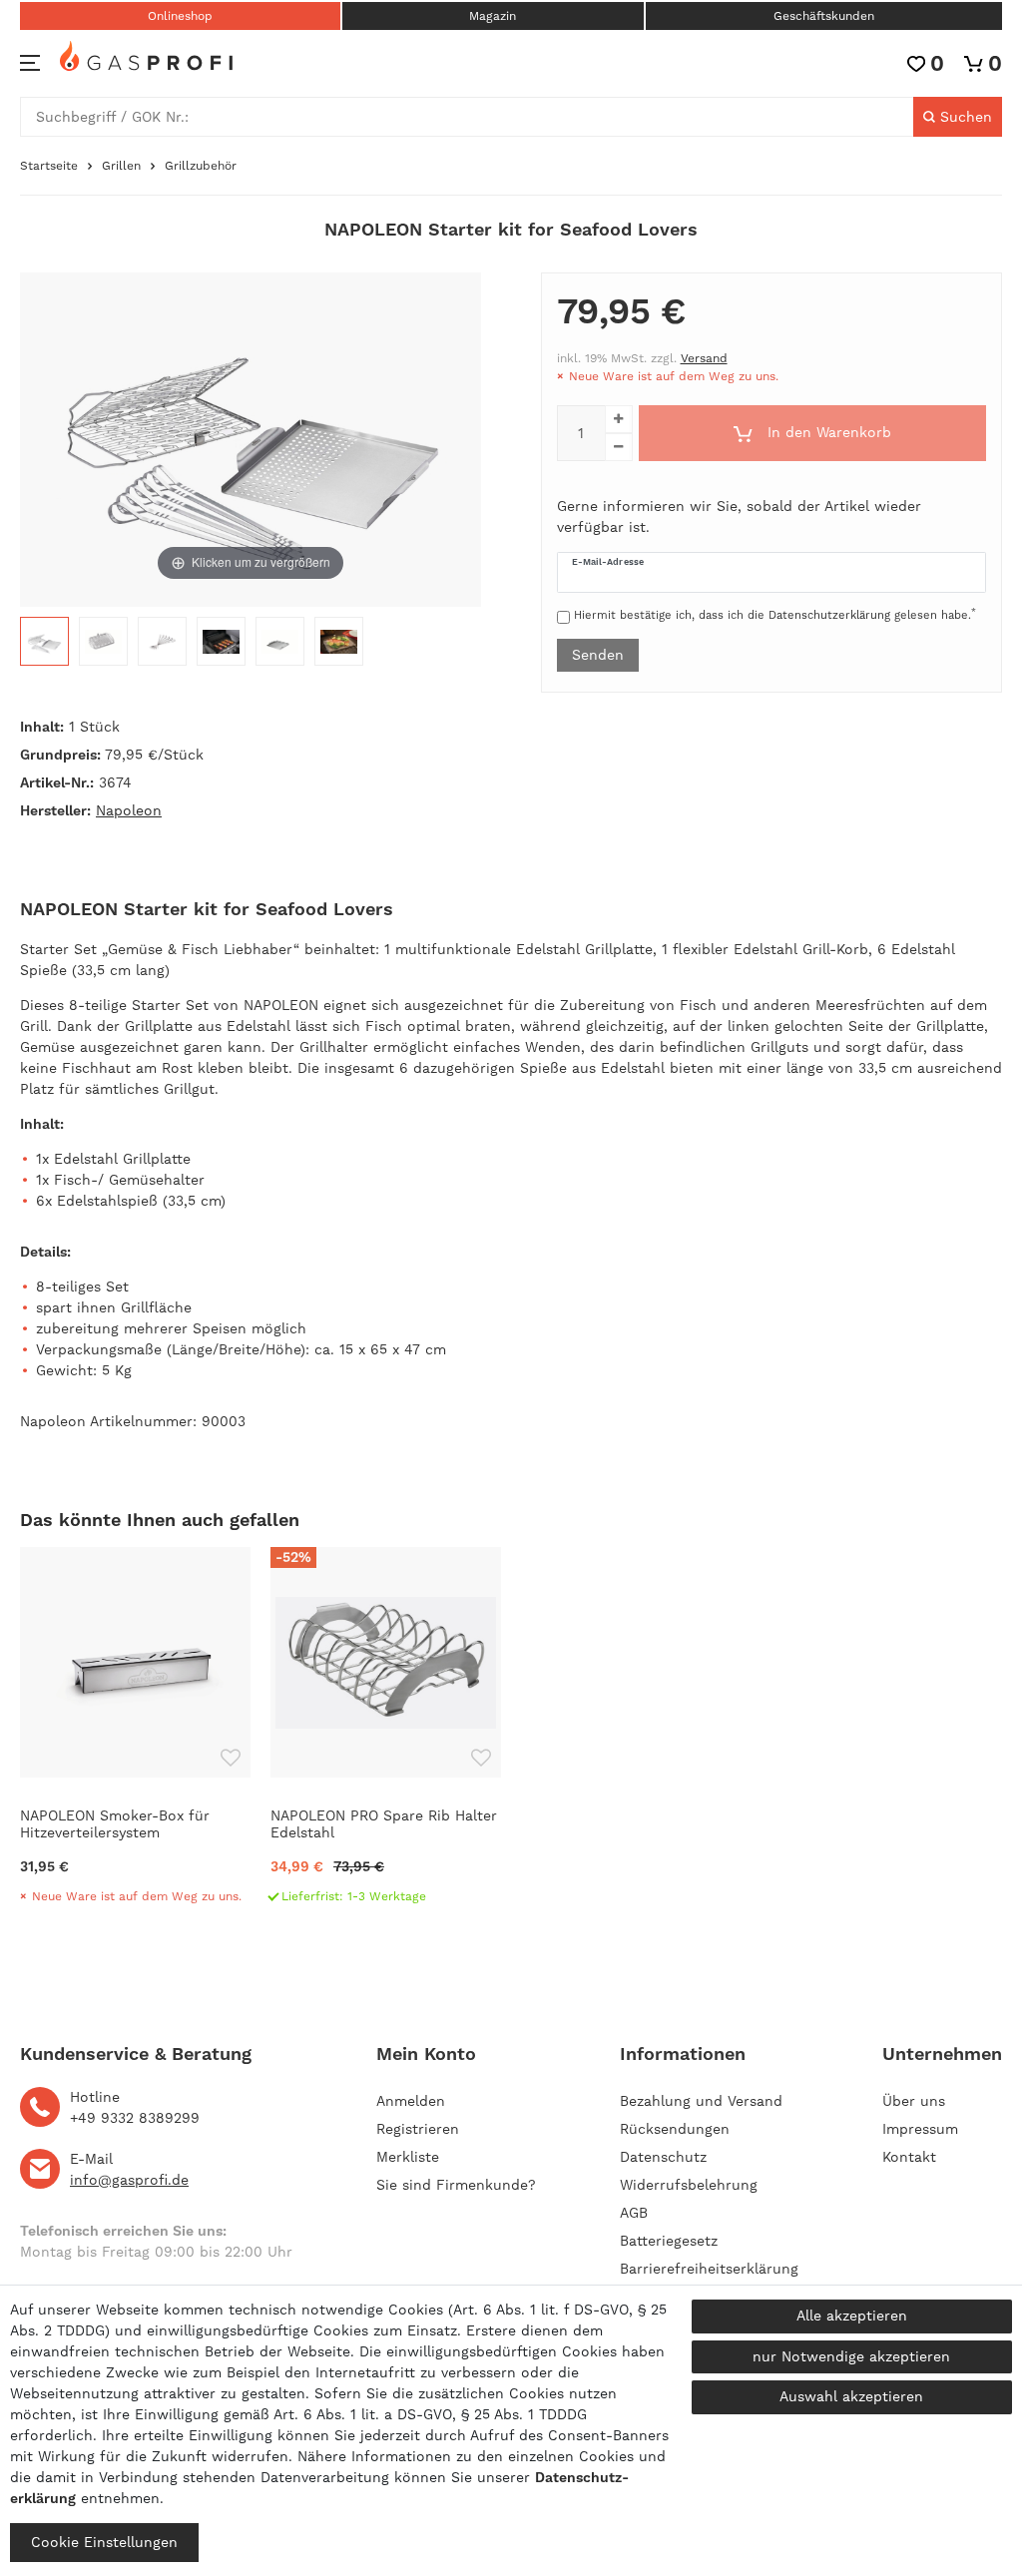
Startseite (49, 166)
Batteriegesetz (669, 2241)
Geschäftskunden (824, 16)
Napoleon (129, 810)
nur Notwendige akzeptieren (851, 2356)
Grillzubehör (201, 166)
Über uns (914, 2101)
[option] (135, 1734)
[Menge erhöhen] (619, 419)
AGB (634, 2213)
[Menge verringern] (619, 447)
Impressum (920, 2129)
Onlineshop (180, 16)
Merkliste (408, 2157)
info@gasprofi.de (129, 2180)
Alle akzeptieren (852, 2316)
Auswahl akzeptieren (851, 2396)
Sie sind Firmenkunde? (456, 2185)
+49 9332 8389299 (135, 2118)
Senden (598, 655)
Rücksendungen (675, 2129)
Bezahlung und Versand (701, 2101)
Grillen (121, 166)
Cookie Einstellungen (104, 2542)
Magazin (493, 16)
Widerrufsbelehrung (689, 2185)
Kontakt (909, 2157)
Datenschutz (663, 2157)
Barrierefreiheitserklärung (709, 2269)
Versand (704, 358)
